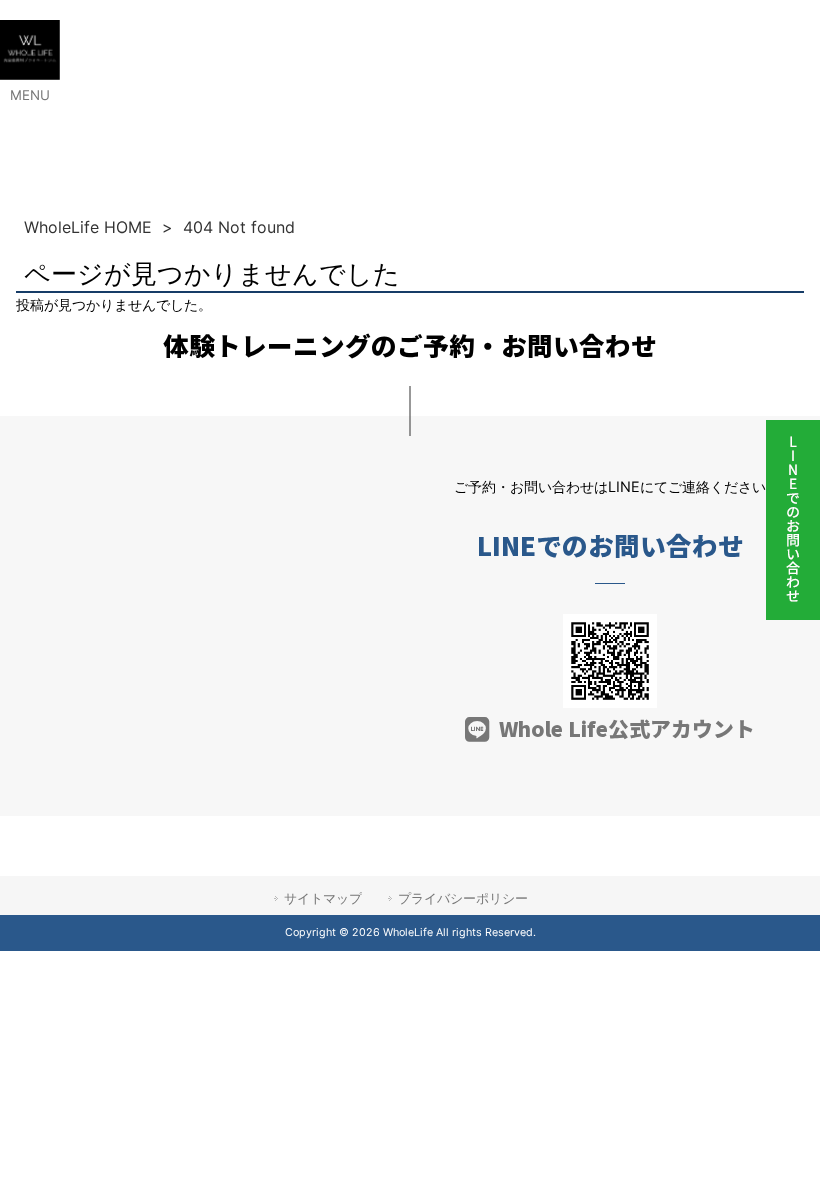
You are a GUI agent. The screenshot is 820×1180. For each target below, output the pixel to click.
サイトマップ (323, 898)
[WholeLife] (30, 74)
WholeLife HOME (88, 227)
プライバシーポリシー (463, 898)
